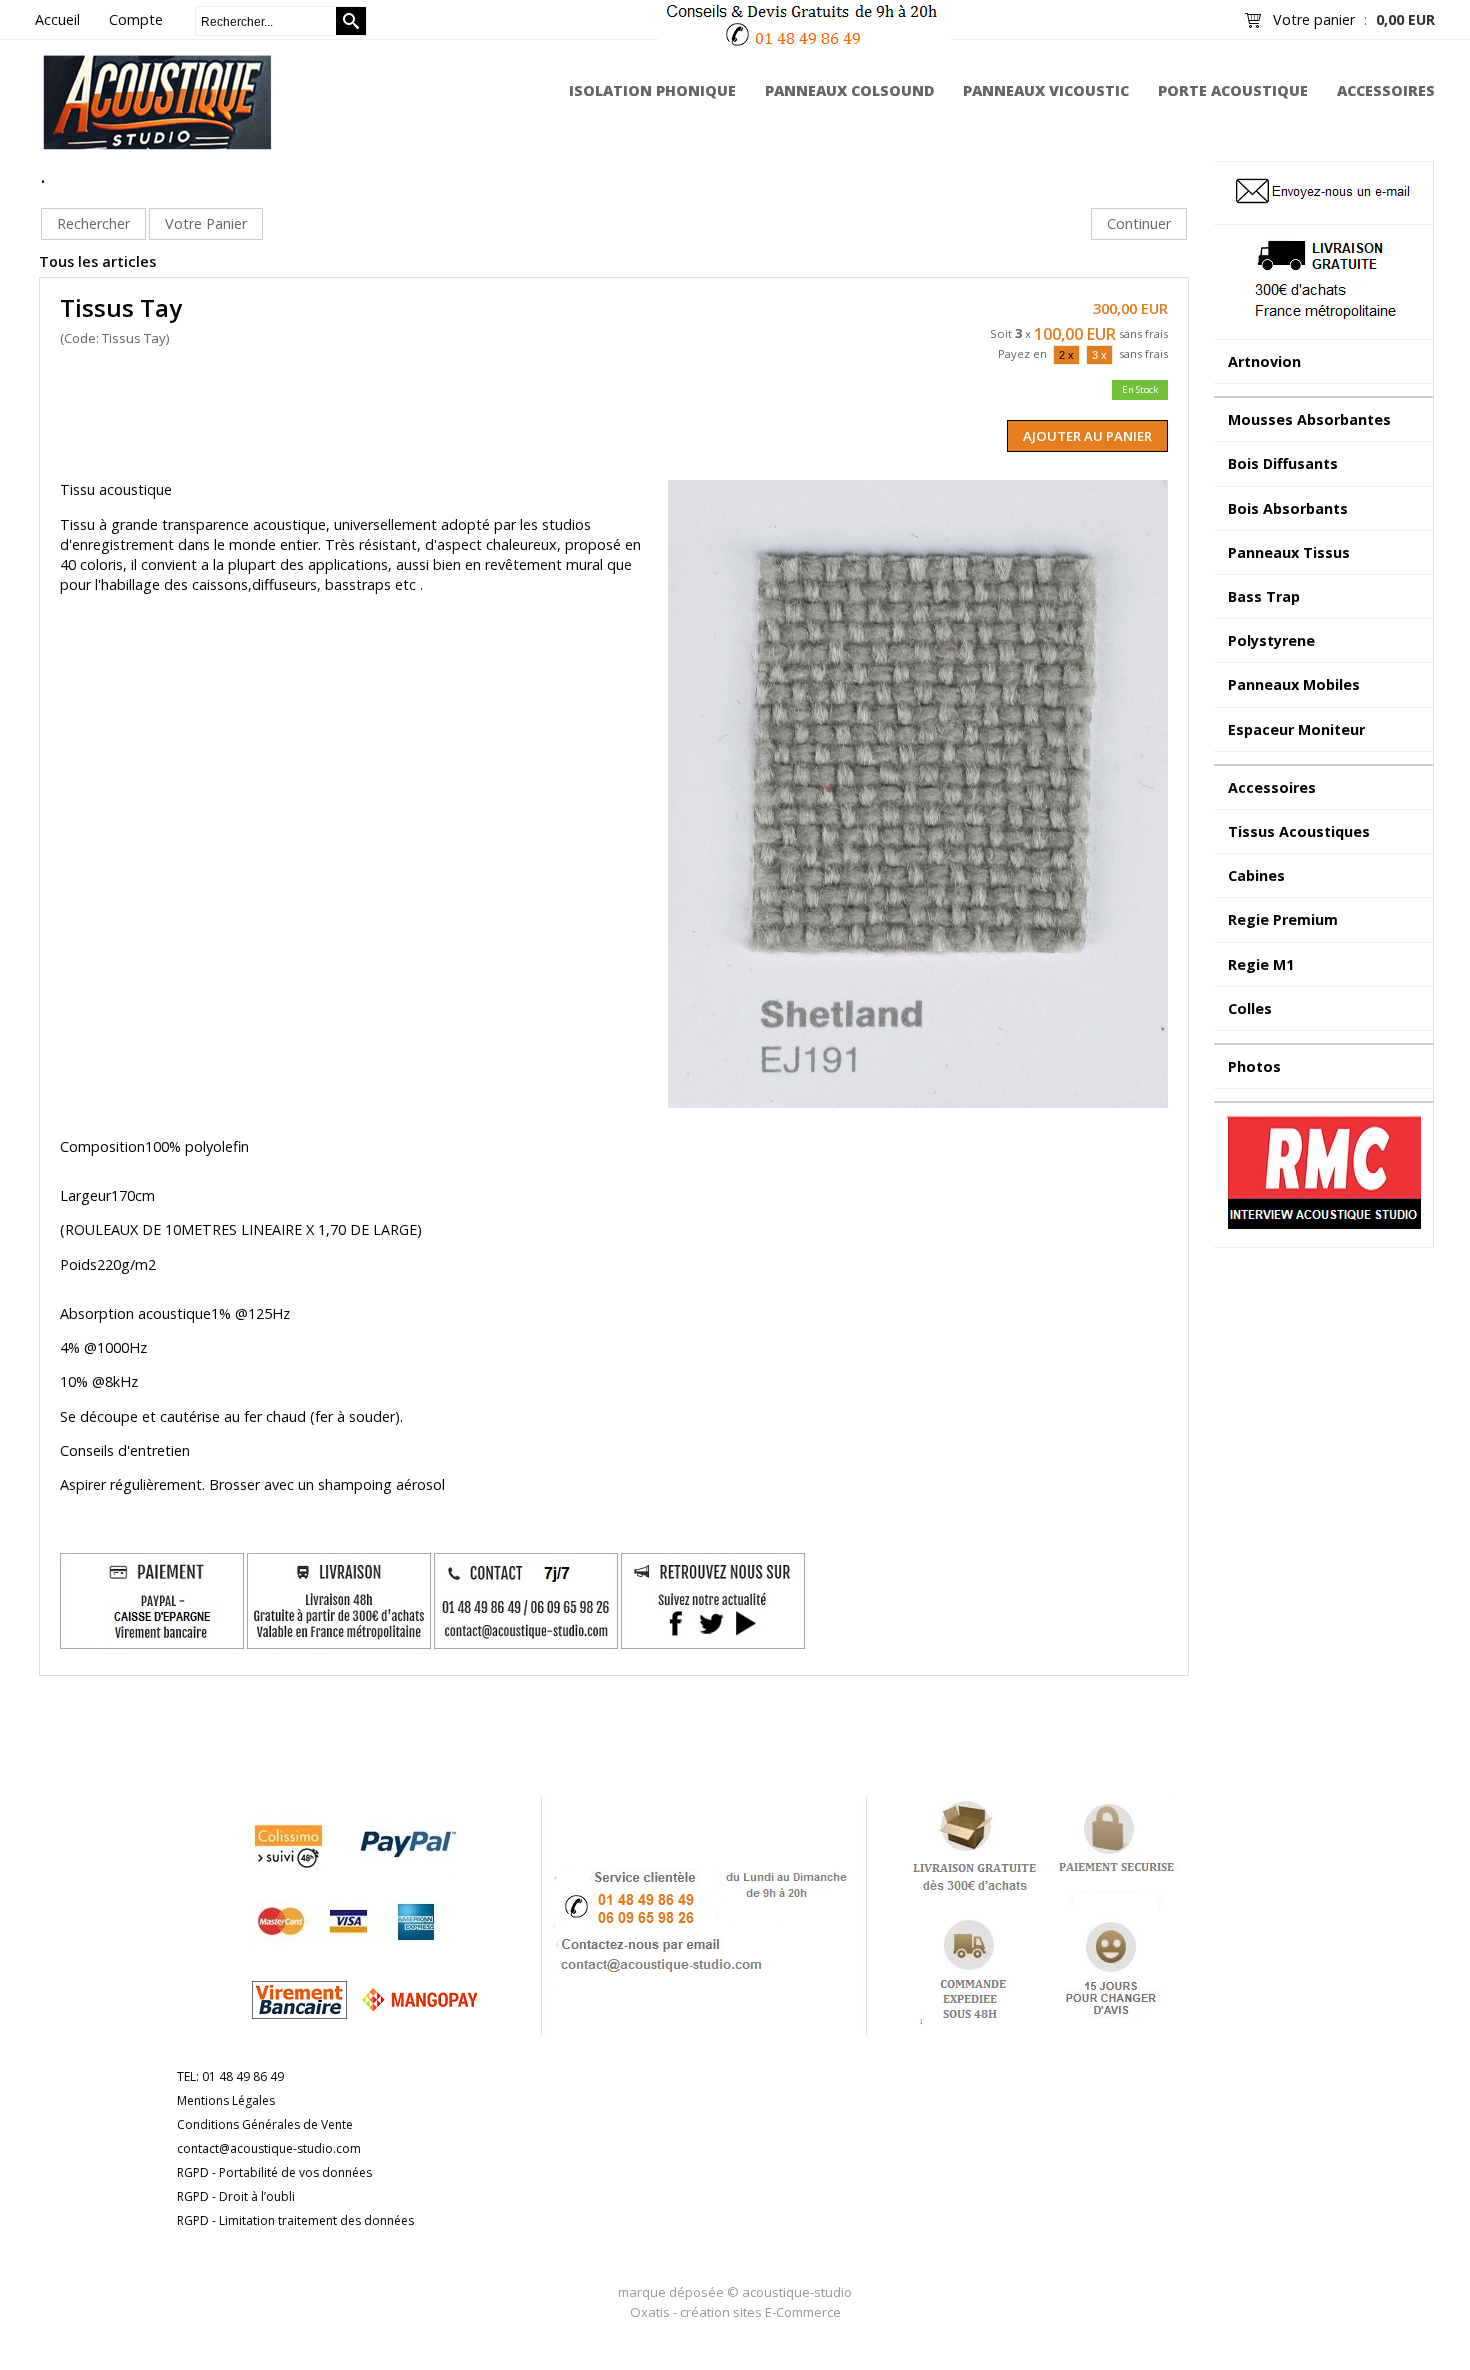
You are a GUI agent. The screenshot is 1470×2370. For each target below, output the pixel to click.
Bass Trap (1264, 596)
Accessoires (1386, 90)
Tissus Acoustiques (1299, 831)
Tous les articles (97, 261)
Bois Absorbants (1288, 508)
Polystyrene (1271, 640)
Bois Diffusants (1283, 463)
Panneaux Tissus (1289, 552)
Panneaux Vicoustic (1046, 90)
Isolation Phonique (652, 90)
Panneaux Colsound (850, 90)
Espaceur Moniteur (1296, 729)
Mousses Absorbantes (1309, 419)
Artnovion (1264, 361)
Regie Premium (1283, 919)
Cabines (1256, 875)
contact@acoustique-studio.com (269, 2148)
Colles (1250, 1008)
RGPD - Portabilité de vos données (274, 2172)
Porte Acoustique (1233, 90)
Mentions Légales (226, 2100)
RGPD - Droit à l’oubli (236, 2196)
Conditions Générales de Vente (265, 2124)
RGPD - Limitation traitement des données (295, 2220)
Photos (1254, 1066)
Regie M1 (1261, 964)
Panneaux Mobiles (1294, 684)
